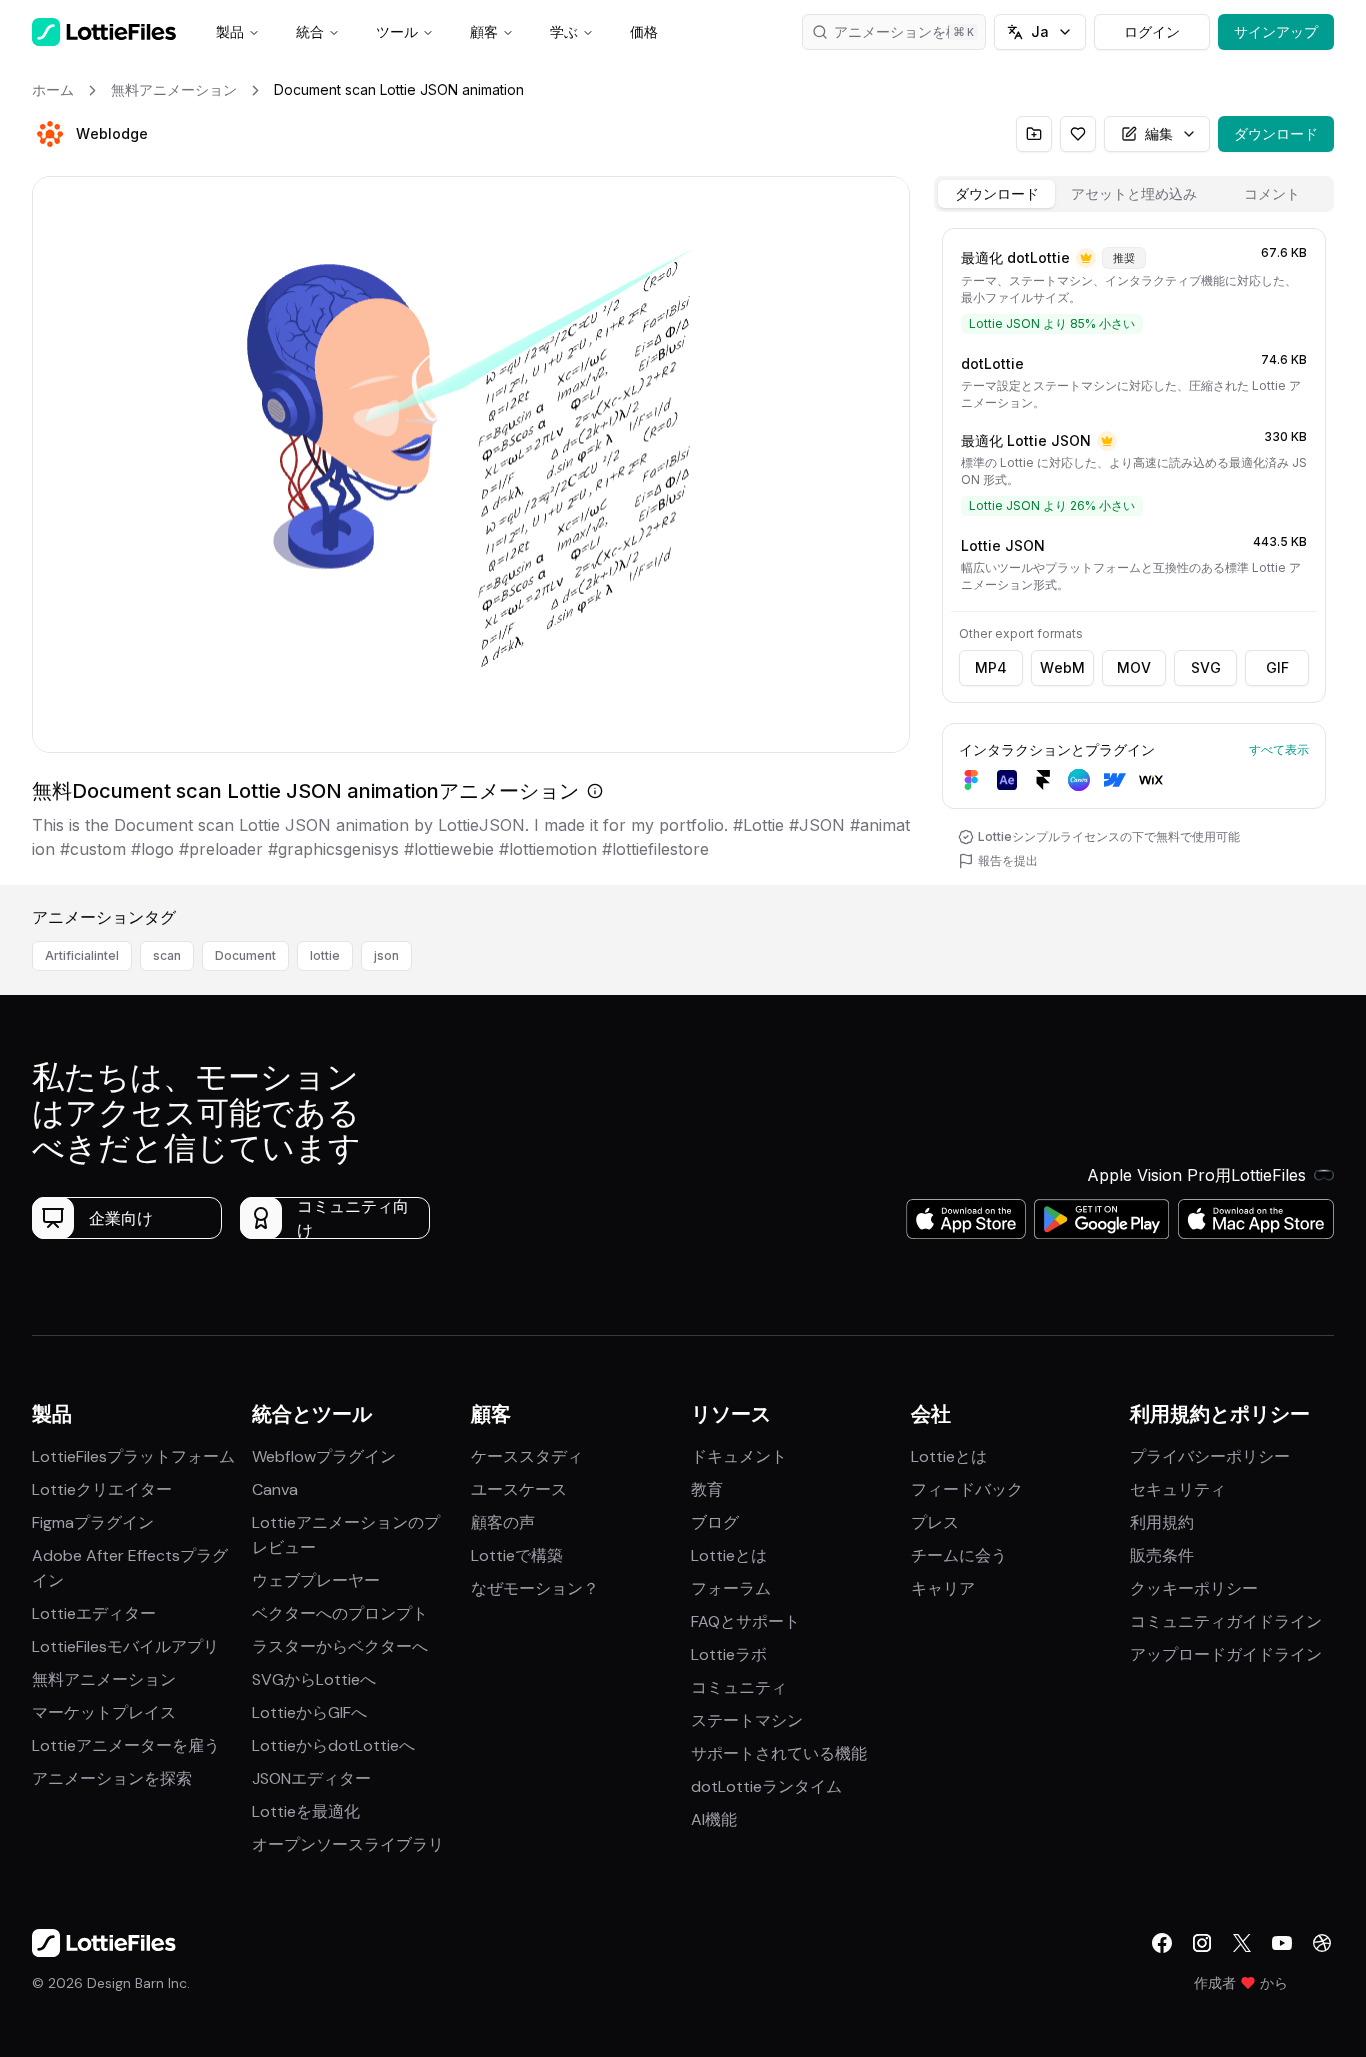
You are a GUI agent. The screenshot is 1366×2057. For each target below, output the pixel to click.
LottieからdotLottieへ (333, 1745)
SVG (1206, 667)
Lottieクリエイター (102, 1489)
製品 (230, 31)
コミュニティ (739, 1687)
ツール (397, 31)
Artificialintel (82, 955)
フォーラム (731, 1588)
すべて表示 (1279, 749)
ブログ (715, 1522)
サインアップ (1276, 31)
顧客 (484, 31)
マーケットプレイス (104, 1712)
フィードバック (967, 1489)
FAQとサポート (745, 1621)
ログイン (1152, 31)
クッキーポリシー (1194, 1588)
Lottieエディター (94, 1613)
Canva (275, 1489)
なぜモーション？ (535, 1588)
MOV (1134, 667)
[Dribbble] (1322, 1943)
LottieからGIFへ (309, 1712)
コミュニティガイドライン (1226, 1621)
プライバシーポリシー (1210, 1456)
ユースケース (519, 1489)
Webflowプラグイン (324, 1456)
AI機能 (714, 1819)
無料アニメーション (104, 1679)
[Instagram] (1202, 1943)
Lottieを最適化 (306, 1811)
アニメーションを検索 (904, 31)
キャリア (943, 1588)
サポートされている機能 (779, 1753)
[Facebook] (1162, 1943)
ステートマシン (747, 1720)
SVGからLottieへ (314, 1679)
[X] (1242, 1943)
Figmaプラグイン (93, 1522)
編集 (1159, 133)
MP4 (991, 667)
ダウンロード (1276, 133)
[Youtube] (1282, 1943)
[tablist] (1134, 194)
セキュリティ (1178, 1489)
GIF (1277, 667)
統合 (310, 31)
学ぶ (564, 31)
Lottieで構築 (517, 1555)
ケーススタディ (527, 1456)
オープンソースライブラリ (348, 1844)
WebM (1062, 667)
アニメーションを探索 (112, 1778)
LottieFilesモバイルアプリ (125, 1646)
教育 (707, 1489)
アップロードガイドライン (1226, 1654)
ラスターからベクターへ (340, 1646)
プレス (935, 1522)
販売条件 (1162, 1555)
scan (167, 955)
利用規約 (1162, 1522)
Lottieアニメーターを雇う (126, 1745)
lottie (325, 955)
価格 (644, 31)
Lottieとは (729, 1555)
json (386, 955)
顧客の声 (503, 1522)
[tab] (996, 194)
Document (245, 955)
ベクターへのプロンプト (340, 1613)
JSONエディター (311, 1778)
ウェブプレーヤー (316, 1580)
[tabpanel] (1134, 552)
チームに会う (959, 1555)
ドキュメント (739, 1456)
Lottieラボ (729, 1654)
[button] (50, 134)
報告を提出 (1008, 860)
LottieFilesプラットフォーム (133, 1456)
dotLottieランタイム (766, 1786)
